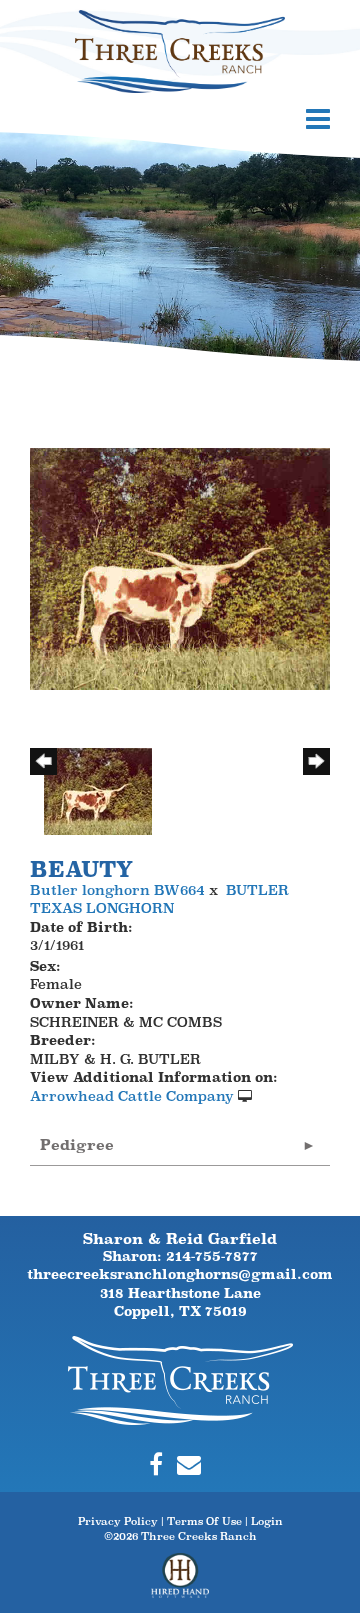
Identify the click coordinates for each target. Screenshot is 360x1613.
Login (267, 1521)
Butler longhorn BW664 (117, 890)
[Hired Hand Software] (180, 1583)
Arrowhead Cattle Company (132, 1096)
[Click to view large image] (180, 567)
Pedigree (77, 1144)
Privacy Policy (118, 1521)
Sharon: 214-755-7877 (180, 1256)
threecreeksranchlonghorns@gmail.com (180, 1274)
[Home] (180, 1379)
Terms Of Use (204, 1521)
